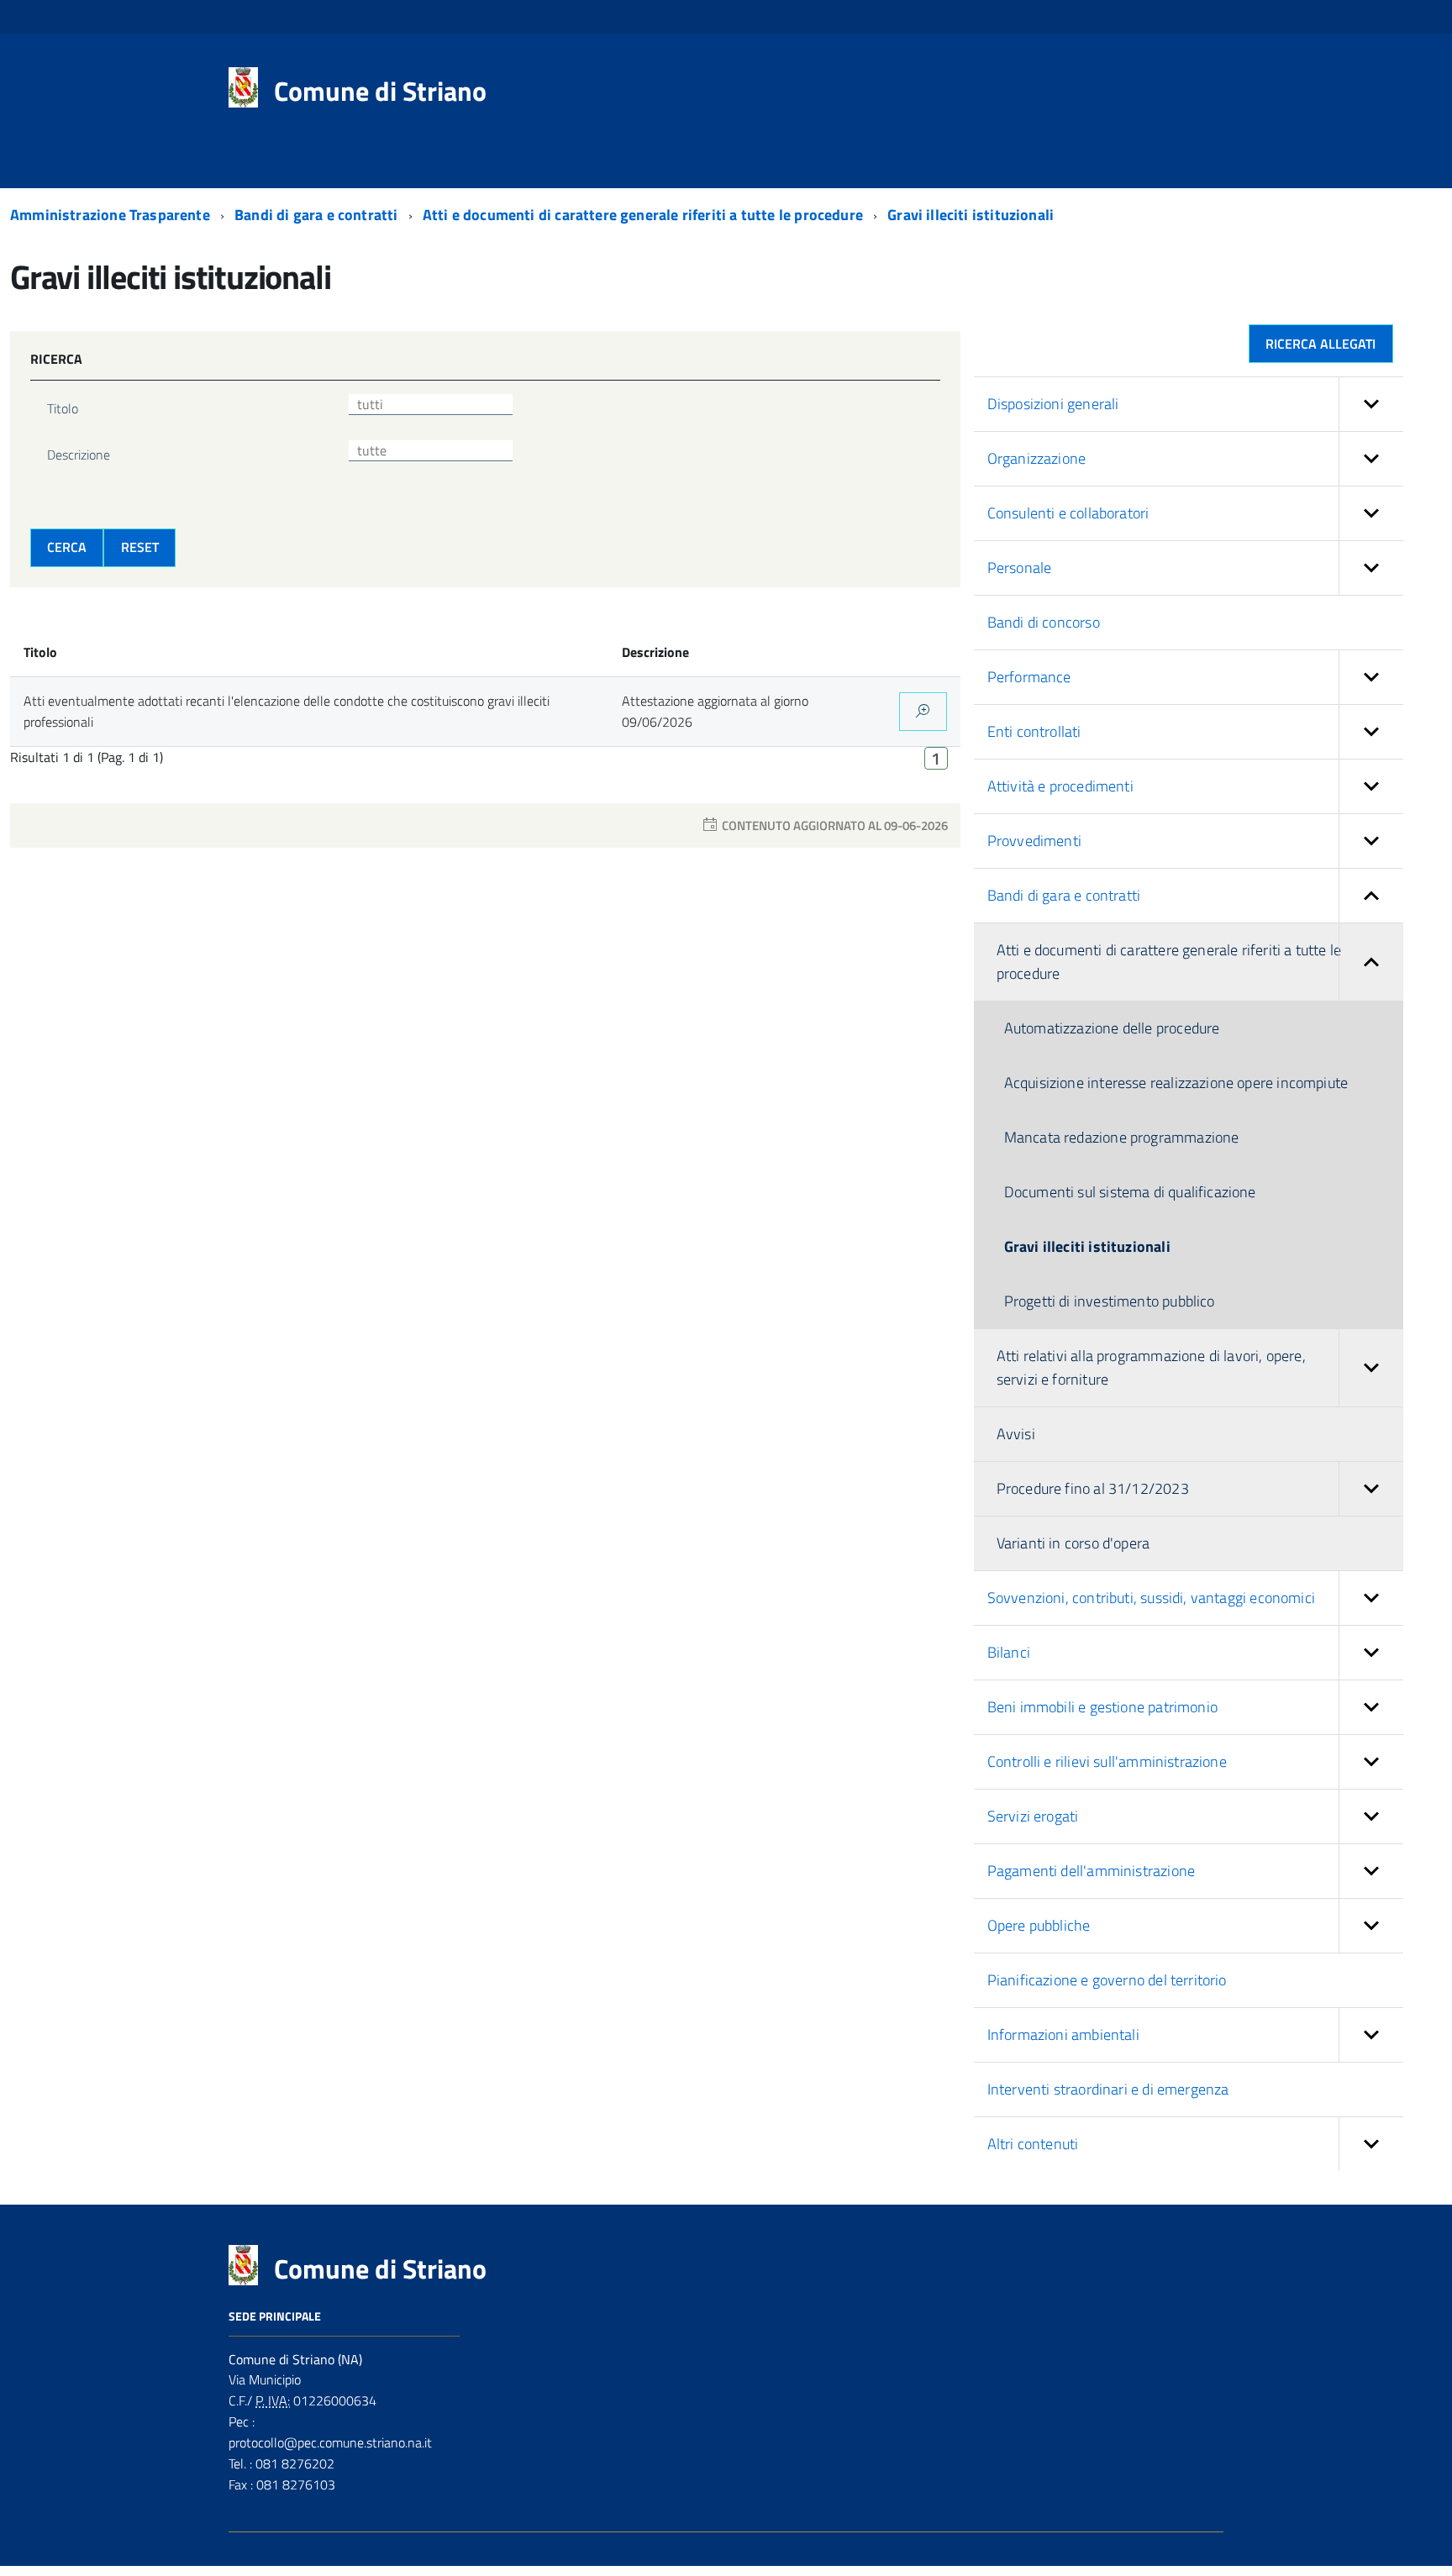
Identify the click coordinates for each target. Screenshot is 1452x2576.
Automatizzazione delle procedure (1112, 1028)
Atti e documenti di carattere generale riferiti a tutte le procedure (644, 215)
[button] (1371, 404)
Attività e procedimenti (1060, 786)
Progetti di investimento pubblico (1110, 1301)
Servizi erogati (1033, 1816)
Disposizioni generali (1053, 404)
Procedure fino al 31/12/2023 (1093, 1488)
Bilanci (1009, 1652)
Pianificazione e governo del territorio (1107, 1980)
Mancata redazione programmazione (1122, 1137)
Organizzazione (1037, 458)
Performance (1029, 677)
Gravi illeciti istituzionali (971, 215)
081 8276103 (294, 2484)
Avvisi (1016, 1434)
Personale (1020, 568)
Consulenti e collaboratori (1068, 513)
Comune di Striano (380, 91)
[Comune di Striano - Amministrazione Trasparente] (243, 86)
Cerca (67, 547)
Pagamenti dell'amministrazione (1091, 1871)
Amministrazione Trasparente (112, 215)
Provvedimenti (1034, 841)
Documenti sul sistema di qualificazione (1130, 1192)
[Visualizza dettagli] (923, 712)
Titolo (63, 408)
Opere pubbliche (1039, 1925)
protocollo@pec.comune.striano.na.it (330, 2442)
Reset (140, 547)
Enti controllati (1034, 731)
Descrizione (79, 455)
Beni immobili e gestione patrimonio (1102, 1707)
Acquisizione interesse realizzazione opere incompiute (1176, 1083)
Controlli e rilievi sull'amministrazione (1107, 1761)
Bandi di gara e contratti (318, 215)
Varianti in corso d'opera (1073, 1543)
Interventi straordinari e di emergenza (1108, 2089)
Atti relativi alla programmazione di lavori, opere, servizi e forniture (1151, 1367)
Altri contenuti (1033, 2144)
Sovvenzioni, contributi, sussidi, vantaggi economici (1151, 1598)
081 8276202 (293, 2463)
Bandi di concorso (1044, 622)
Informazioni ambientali (1063, 2035)
